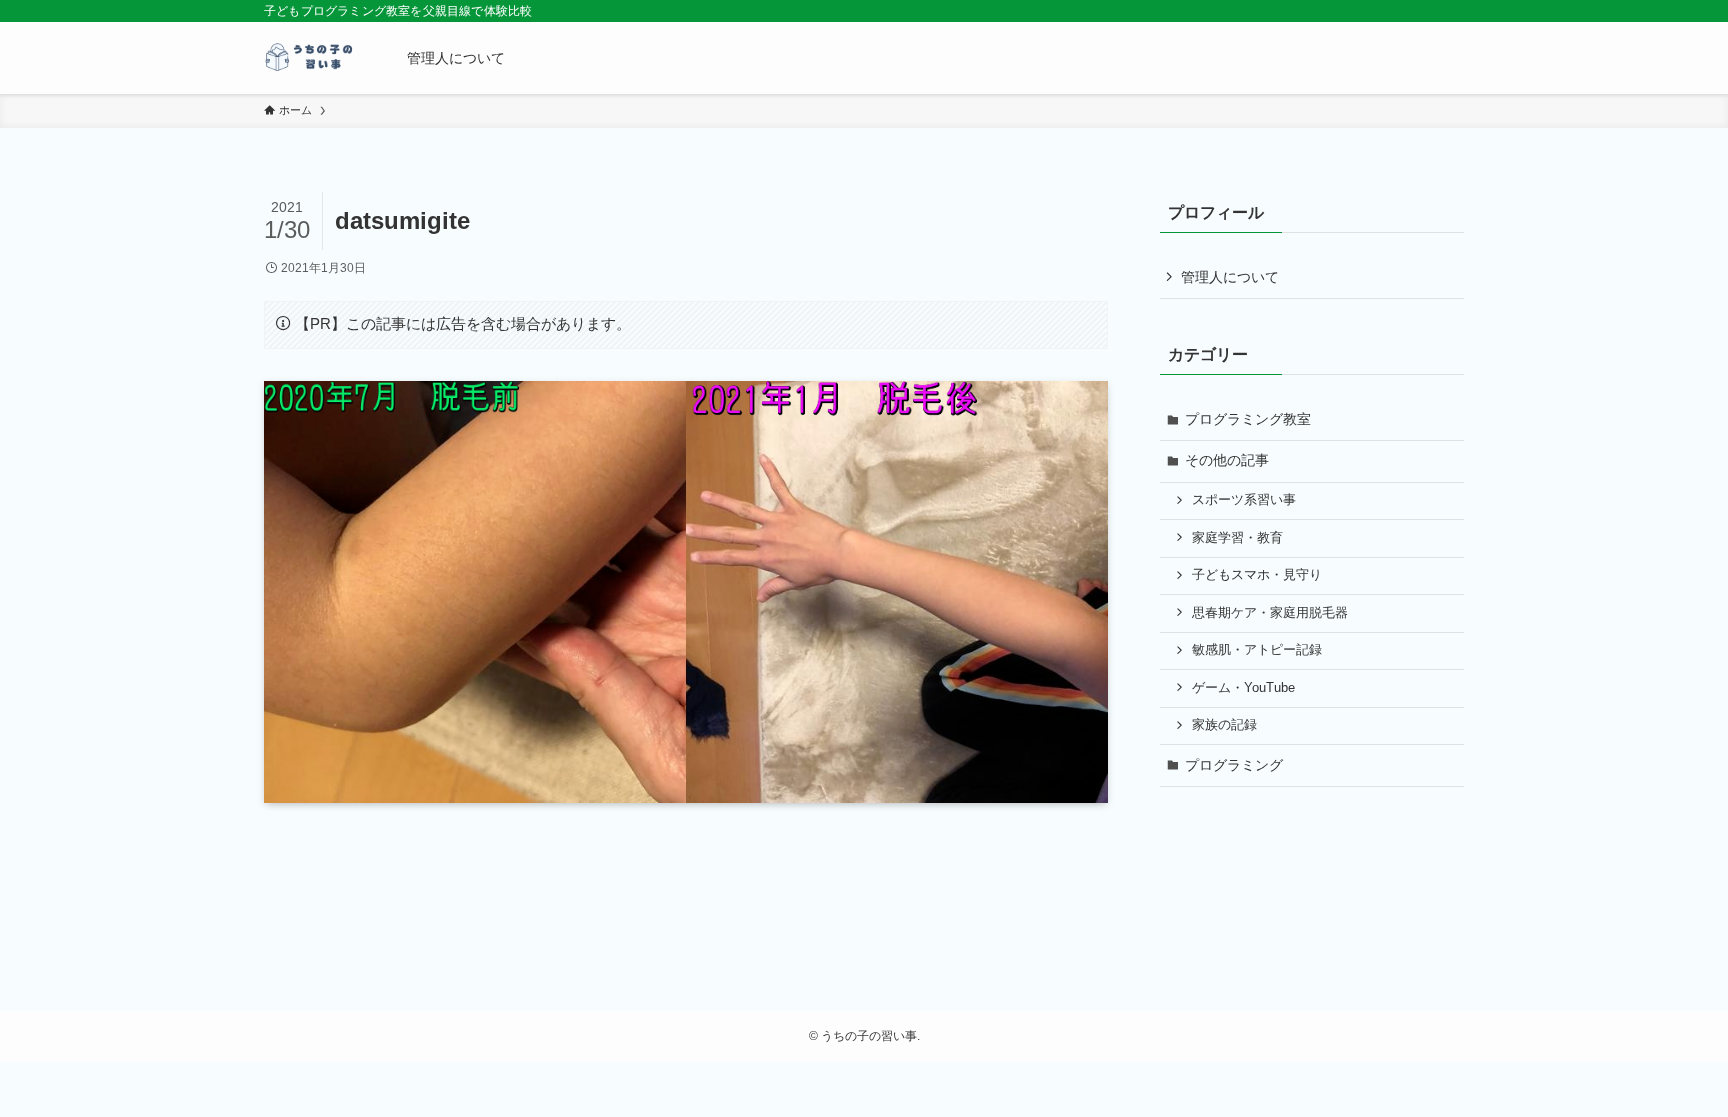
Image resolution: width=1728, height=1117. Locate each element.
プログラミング (1234, 765)
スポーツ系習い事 (1244, 500)
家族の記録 (1224, 725)
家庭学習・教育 (1237, 538)
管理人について (1230, 277)
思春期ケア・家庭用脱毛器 (1270, 613)
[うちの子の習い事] (309, 58)
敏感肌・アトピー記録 (1257, 650)
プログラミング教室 (1248, 419)
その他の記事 (1227, 460)
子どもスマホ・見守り (1257, 575)
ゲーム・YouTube (1243, 688)
